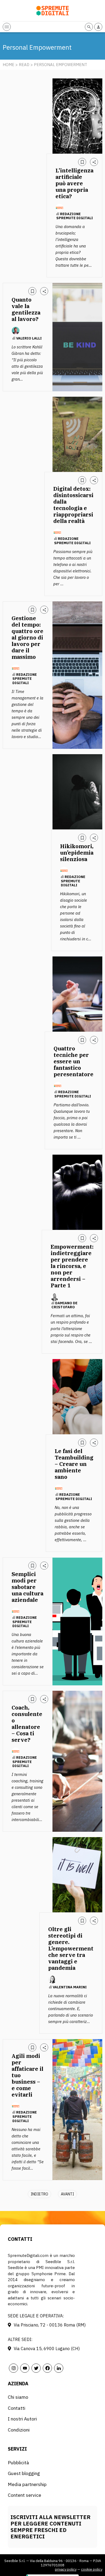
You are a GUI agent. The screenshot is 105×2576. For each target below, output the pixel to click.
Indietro (39, 2194)
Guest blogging (24, 2473)
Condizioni (19, 2430)
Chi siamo (18, 2397)
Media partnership (27, 2484)
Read (24, 65)
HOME (8, 65)
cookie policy (92, 2569)
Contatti (17, 2408)
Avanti (67, 2194)
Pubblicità (18, 2463)
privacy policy (66, 2569)
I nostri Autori (22, 2419)
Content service (24, 2495)
